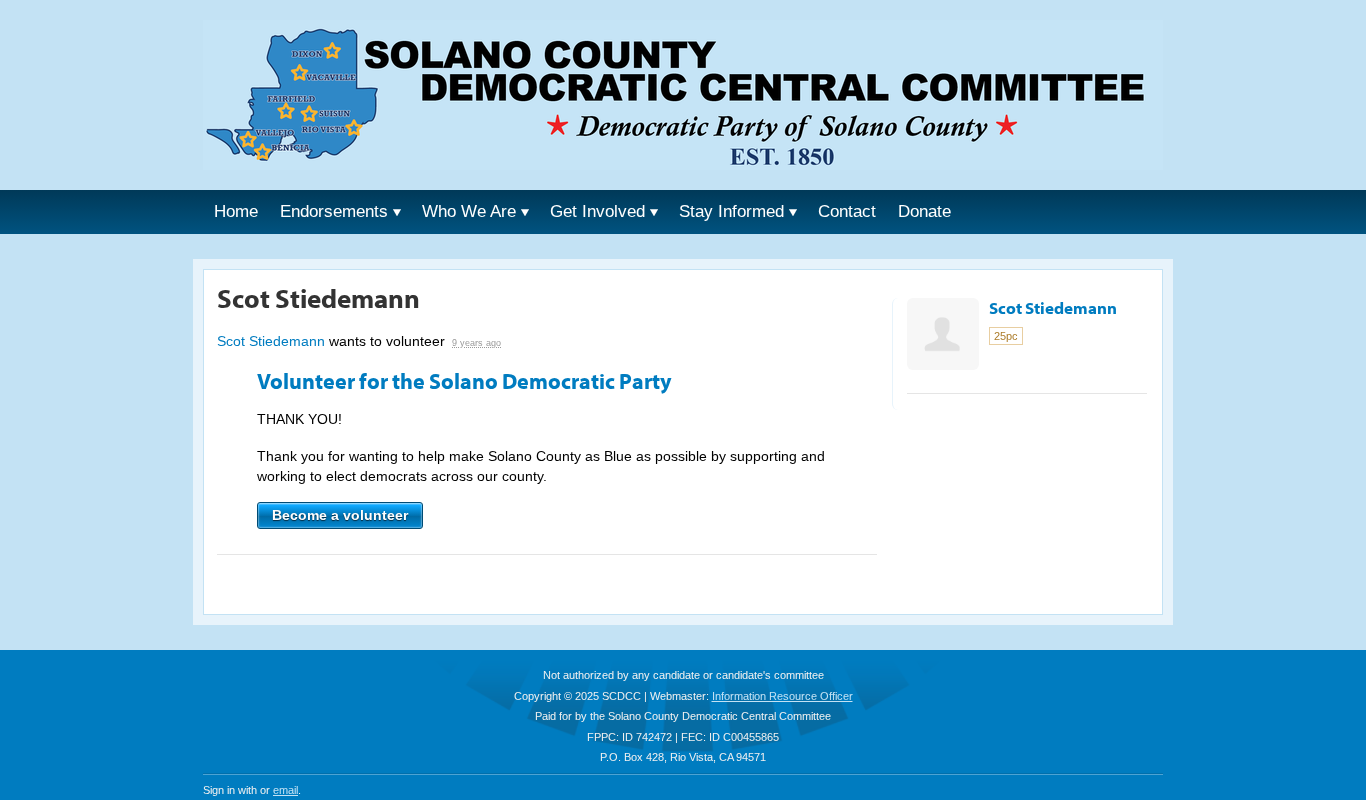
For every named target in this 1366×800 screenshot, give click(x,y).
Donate (924, 211)
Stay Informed (731, 211)
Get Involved (597, 211)
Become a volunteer (340, 515)
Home (236, 211)
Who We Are (469, 211)
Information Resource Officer (782, 696)
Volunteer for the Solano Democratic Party (464, 381)
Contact (847, 211)
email (285, 790)
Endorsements (334, 211)
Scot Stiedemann (271, 341)
